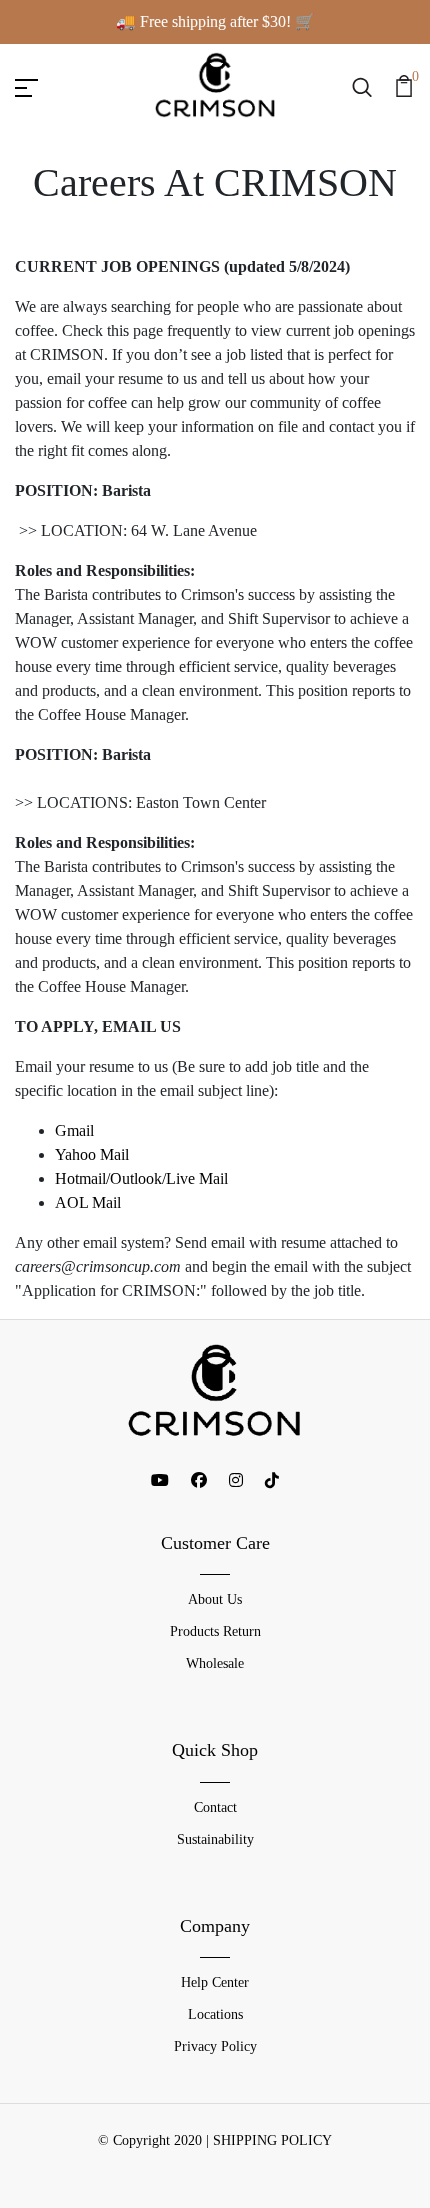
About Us (215, 1599)
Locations (215, 2014)
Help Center (215, 1982)
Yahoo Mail (92, 1154)
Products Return (215, 1631)
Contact (215, 1807)
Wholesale (215, 1663)
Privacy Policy (215, 2046)
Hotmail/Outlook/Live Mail (141, 1178)
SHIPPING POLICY (272, 2140)
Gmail (74, 1130)
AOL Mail (88, 1202)
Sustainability (215, 1839)
